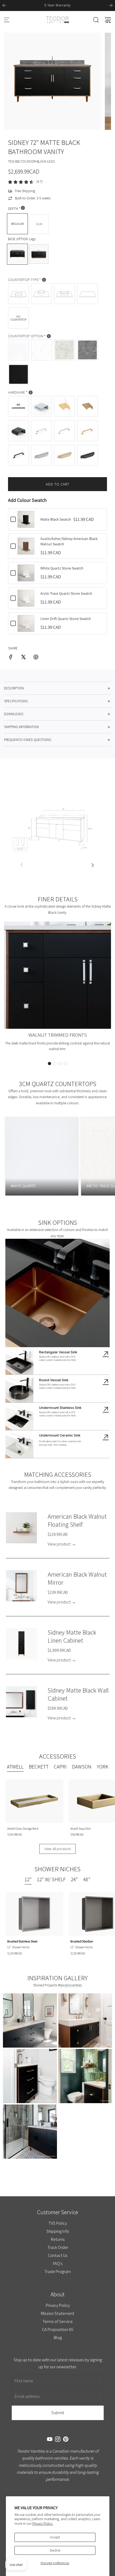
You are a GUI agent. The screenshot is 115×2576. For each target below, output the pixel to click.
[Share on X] (23, 658)
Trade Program (58, 2271)
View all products (58, 1849)
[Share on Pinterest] (36, 658)
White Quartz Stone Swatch (62, 568)
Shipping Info (57, 2231)
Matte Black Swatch (56, 519)
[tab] (15, 1767)
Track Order (57, 2247)
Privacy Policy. (43, 2524)
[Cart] (108, 20)
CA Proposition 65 (58, 2329)
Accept (55, 2537)
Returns (57, 2239)
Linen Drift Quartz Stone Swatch (66, 619)
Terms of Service (58, 2321)
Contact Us (58, 2255)
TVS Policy (58, 2223)
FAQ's (57, 2263)
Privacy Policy (57, 2305)
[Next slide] (111, 5)
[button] (49, 1064)
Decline (55, 2550)
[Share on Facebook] (11, 658)
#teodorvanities (70, 1985)
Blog (57, 2337)
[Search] (96, 20)
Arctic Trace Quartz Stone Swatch (66, 593)
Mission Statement (58, 2313)
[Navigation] (7, 20)
